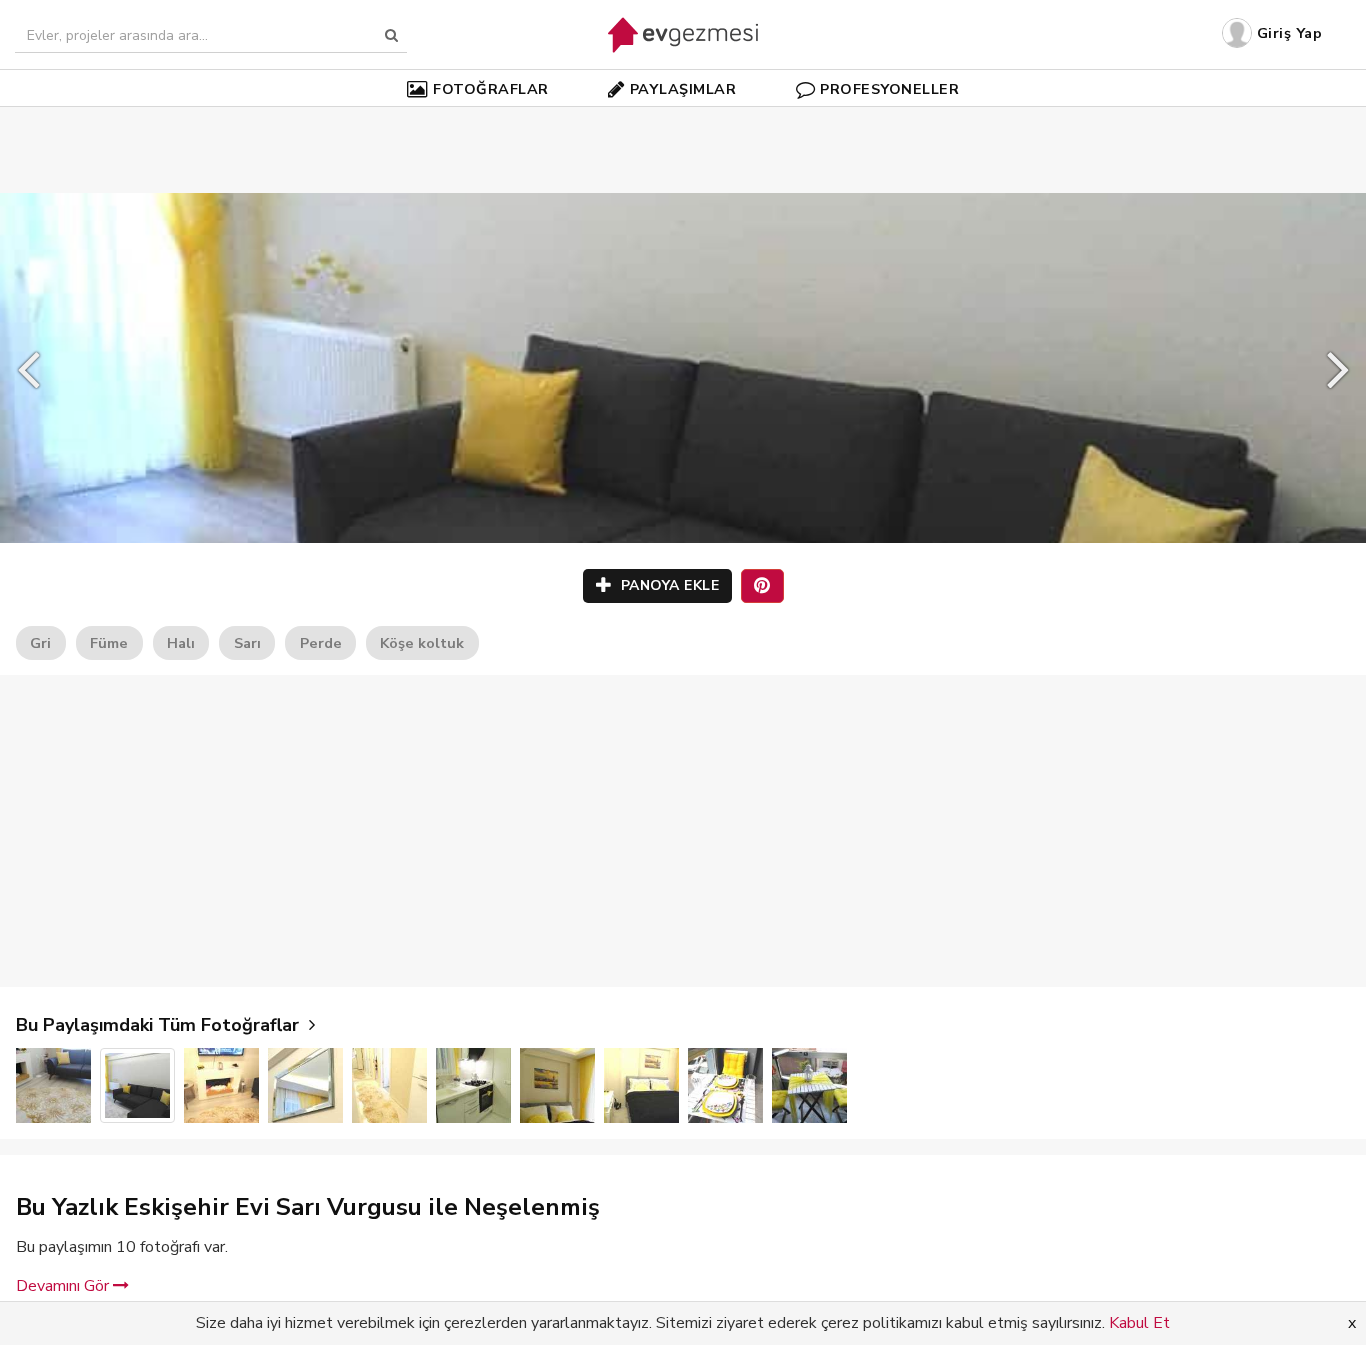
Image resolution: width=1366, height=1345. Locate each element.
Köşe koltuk (422, 643)
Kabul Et (1139, 1323)
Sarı (247, 643)
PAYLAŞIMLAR (683, 89)
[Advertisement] (683, 120)
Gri (40, 643)
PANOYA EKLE (667, 585)
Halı (181, 643)
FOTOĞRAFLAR (491, 89)
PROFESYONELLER (889, 89)
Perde (321, 643)
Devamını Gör (64, 1286)
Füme (109, 643)
